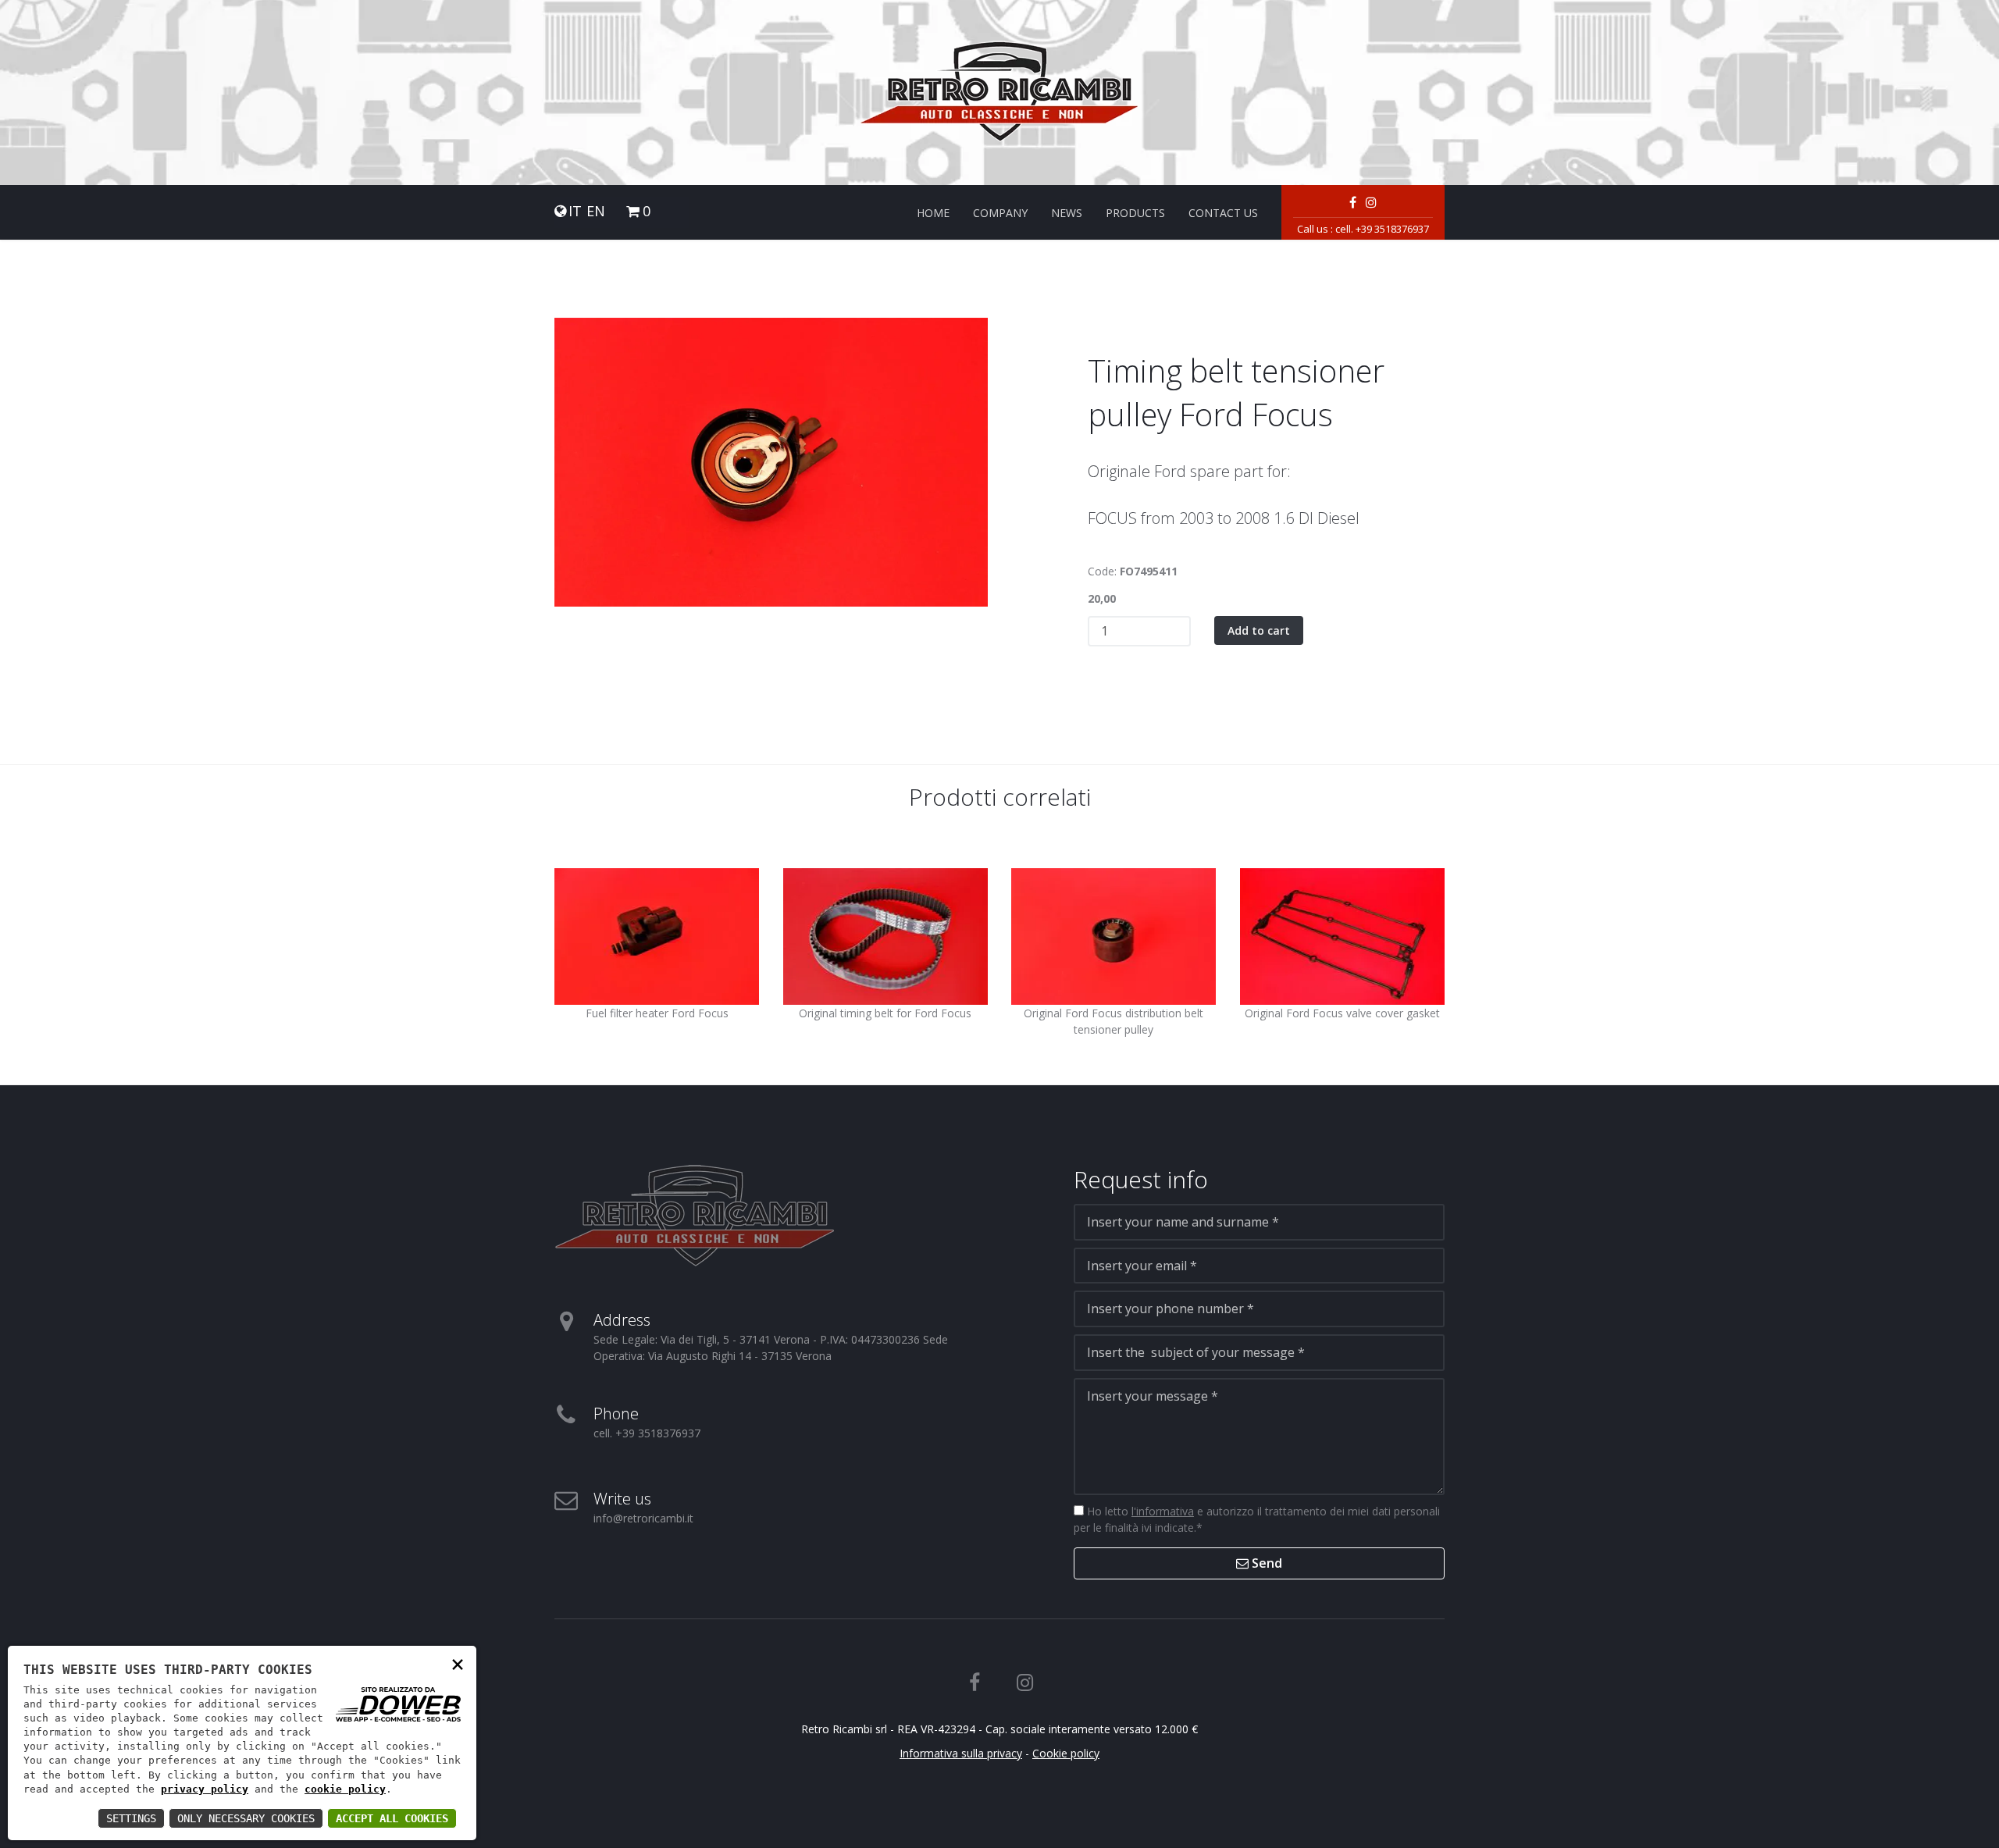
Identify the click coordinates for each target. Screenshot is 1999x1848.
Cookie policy (1066, 1753)
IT (575, 211)
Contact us (1223, 213)
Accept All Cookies (392, 1818)
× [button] (458, 1663)
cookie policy (345, 1789)
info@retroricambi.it (643, 1518)
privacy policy (205, 1789)
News (1067, 213)
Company (1000, 213)
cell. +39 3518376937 (1382, 229)
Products (1135, 213)
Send (1265, 1563)
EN (596, 211)
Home (933, 213)
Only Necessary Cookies (246, 1818)
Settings (131, 1818)
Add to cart (1259, 630)
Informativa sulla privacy (961, 1753)
